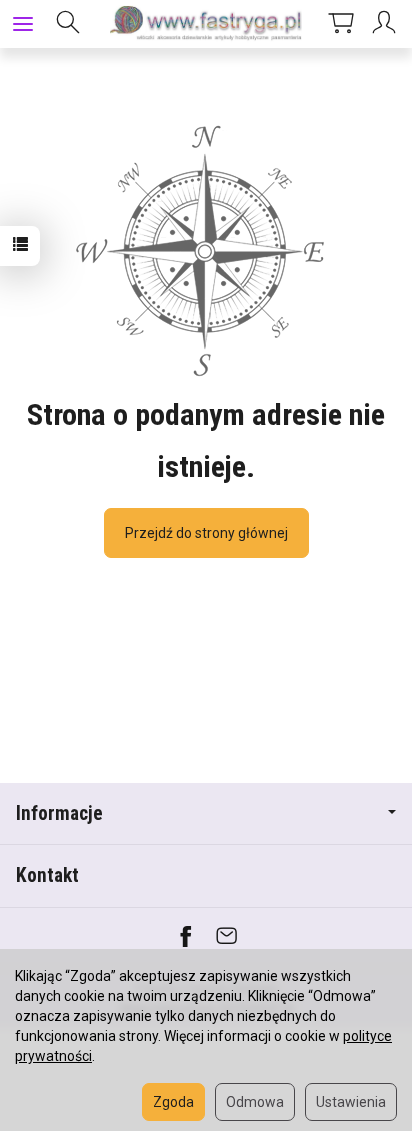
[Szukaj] (68, 24)
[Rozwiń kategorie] (23, 24)
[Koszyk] (341, 24)
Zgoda (173, 1102)
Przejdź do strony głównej (206, 533)
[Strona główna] (206, 24)
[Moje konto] (387, 24)
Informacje (59, 813)
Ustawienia (351, 1102)
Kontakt (47, 875)
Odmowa (255, 1102)
